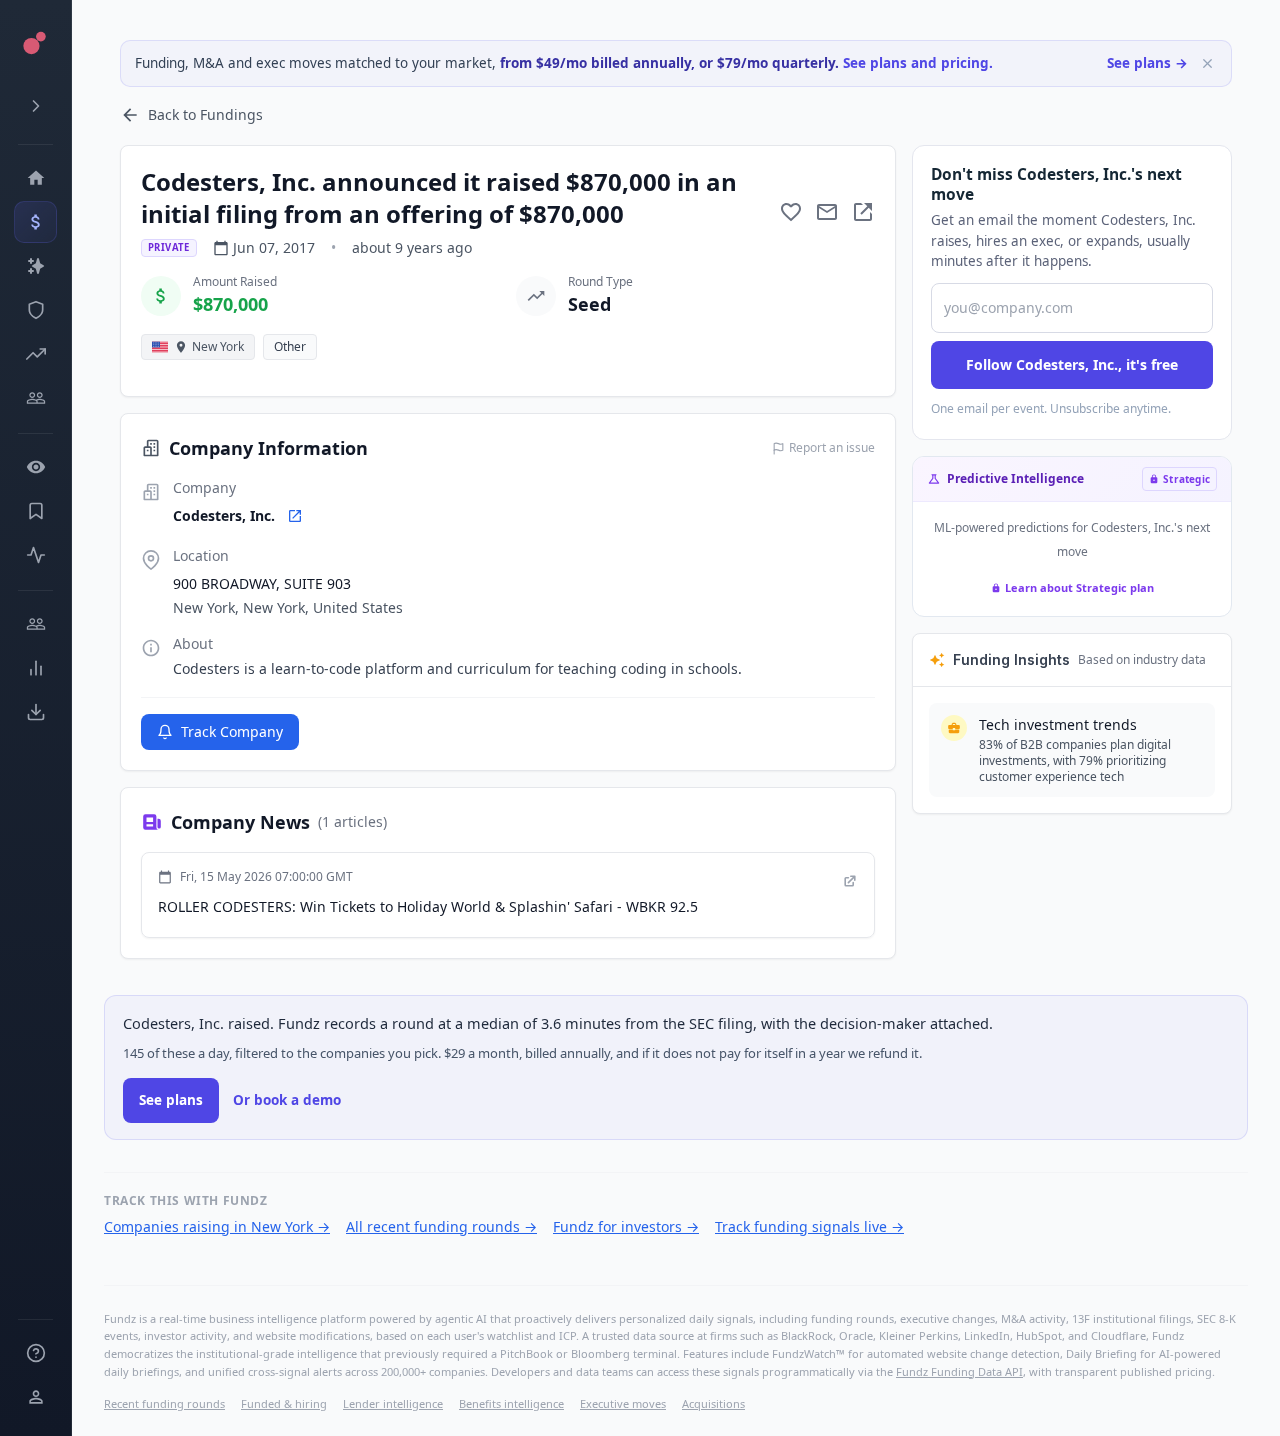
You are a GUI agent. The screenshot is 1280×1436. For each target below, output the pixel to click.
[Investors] (35, 398)
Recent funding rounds (164, 1403)
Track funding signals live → (809, 1226)
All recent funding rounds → (441, 1226)
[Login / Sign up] (35, 1397)
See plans (171, 1100)
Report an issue (832, 448)
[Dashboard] (35, 178)
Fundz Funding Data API (959, 1371)
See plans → (1147, 63)
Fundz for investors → (626, 1226)
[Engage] (35, 624)
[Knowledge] (35, 1353)
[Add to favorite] (791, 212)
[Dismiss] (1207, 63)
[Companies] (35, 266)
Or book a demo (287, 1100)
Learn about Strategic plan (1079, 587)
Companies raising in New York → (217, 1226)
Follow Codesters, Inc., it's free (1072, 364)
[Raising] (35, 354)
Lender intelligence (393, 1403)
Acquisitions (713, 1403)
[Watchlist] (35, 467)
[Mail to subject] (827, 212)
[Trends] (35, 668)
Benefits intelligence (511, 1403)
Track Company (232, 731)
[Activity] (35, 555)
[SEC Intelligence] (35, 310)
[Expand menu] (35, 106)
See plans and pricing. (918, 63)
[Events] (35, 222)
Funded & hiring (284, 1403)
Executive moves (623, 1403)
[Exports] (35, 712)
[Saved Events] (35, 511)
